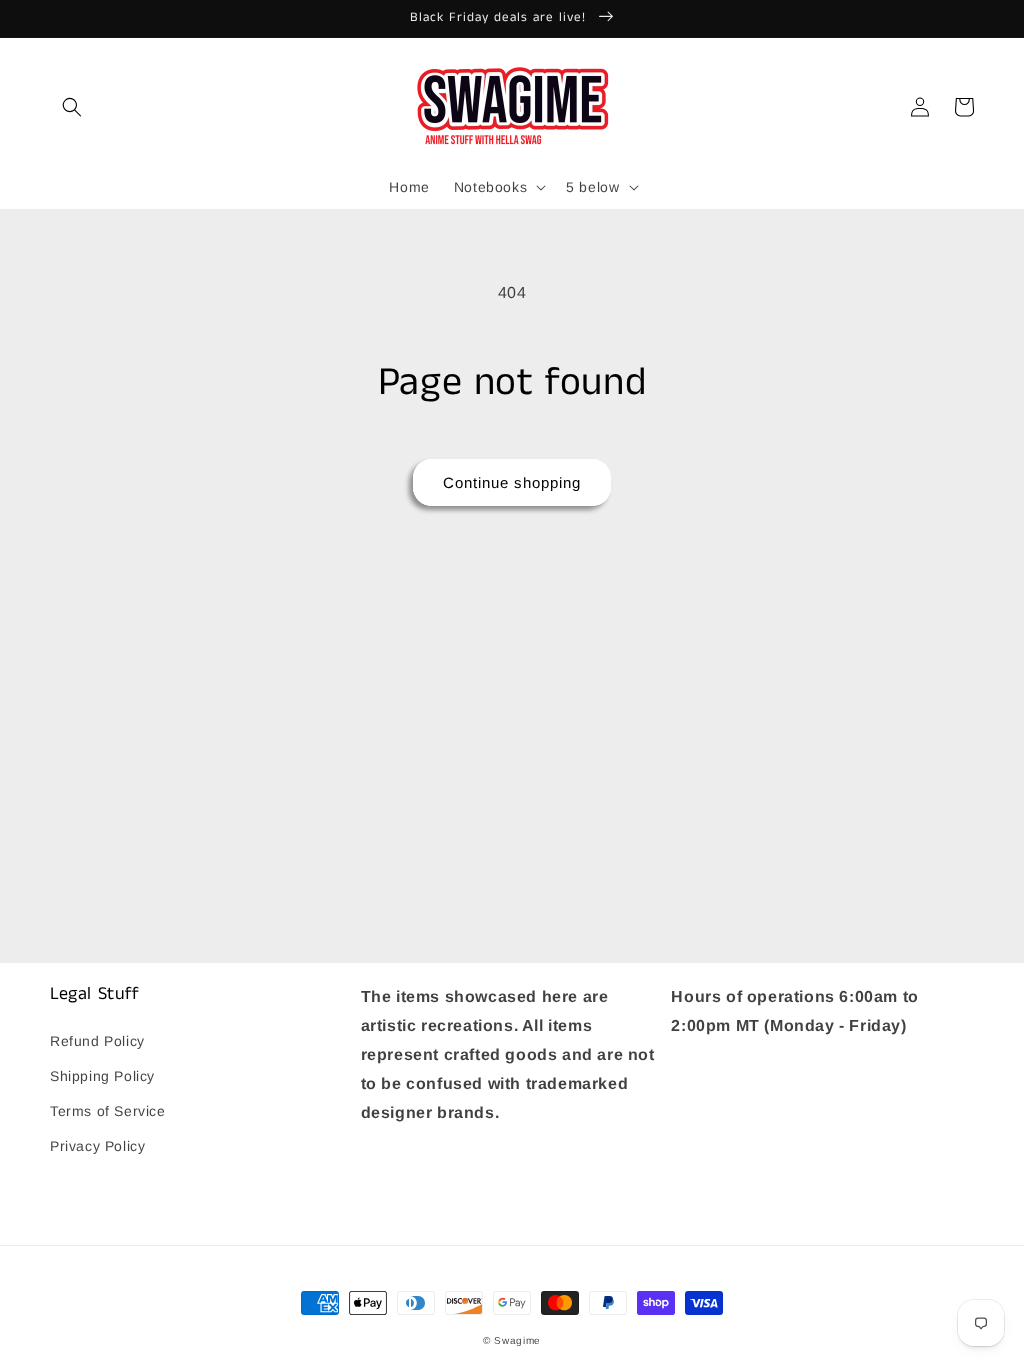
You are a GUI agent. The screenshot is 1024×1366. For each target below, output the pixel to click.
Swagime (517, 1340)
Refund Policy (97, 1041)
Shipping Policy (102, 1076)
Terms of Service (108, 1111)
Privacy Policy (97, 1146)
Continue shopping (512, 482)
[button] (72, 107)
